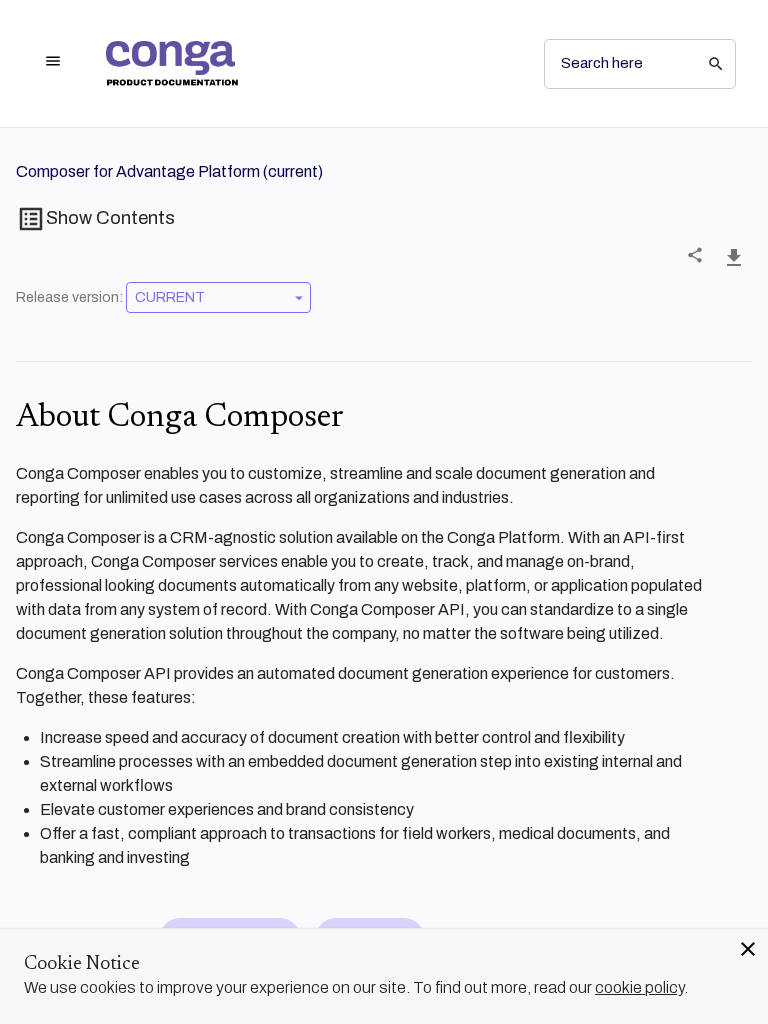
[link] (309, 63)
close (748, 949)
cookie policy (639, 987)
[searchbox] (702, 64)
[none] (695, 255)
